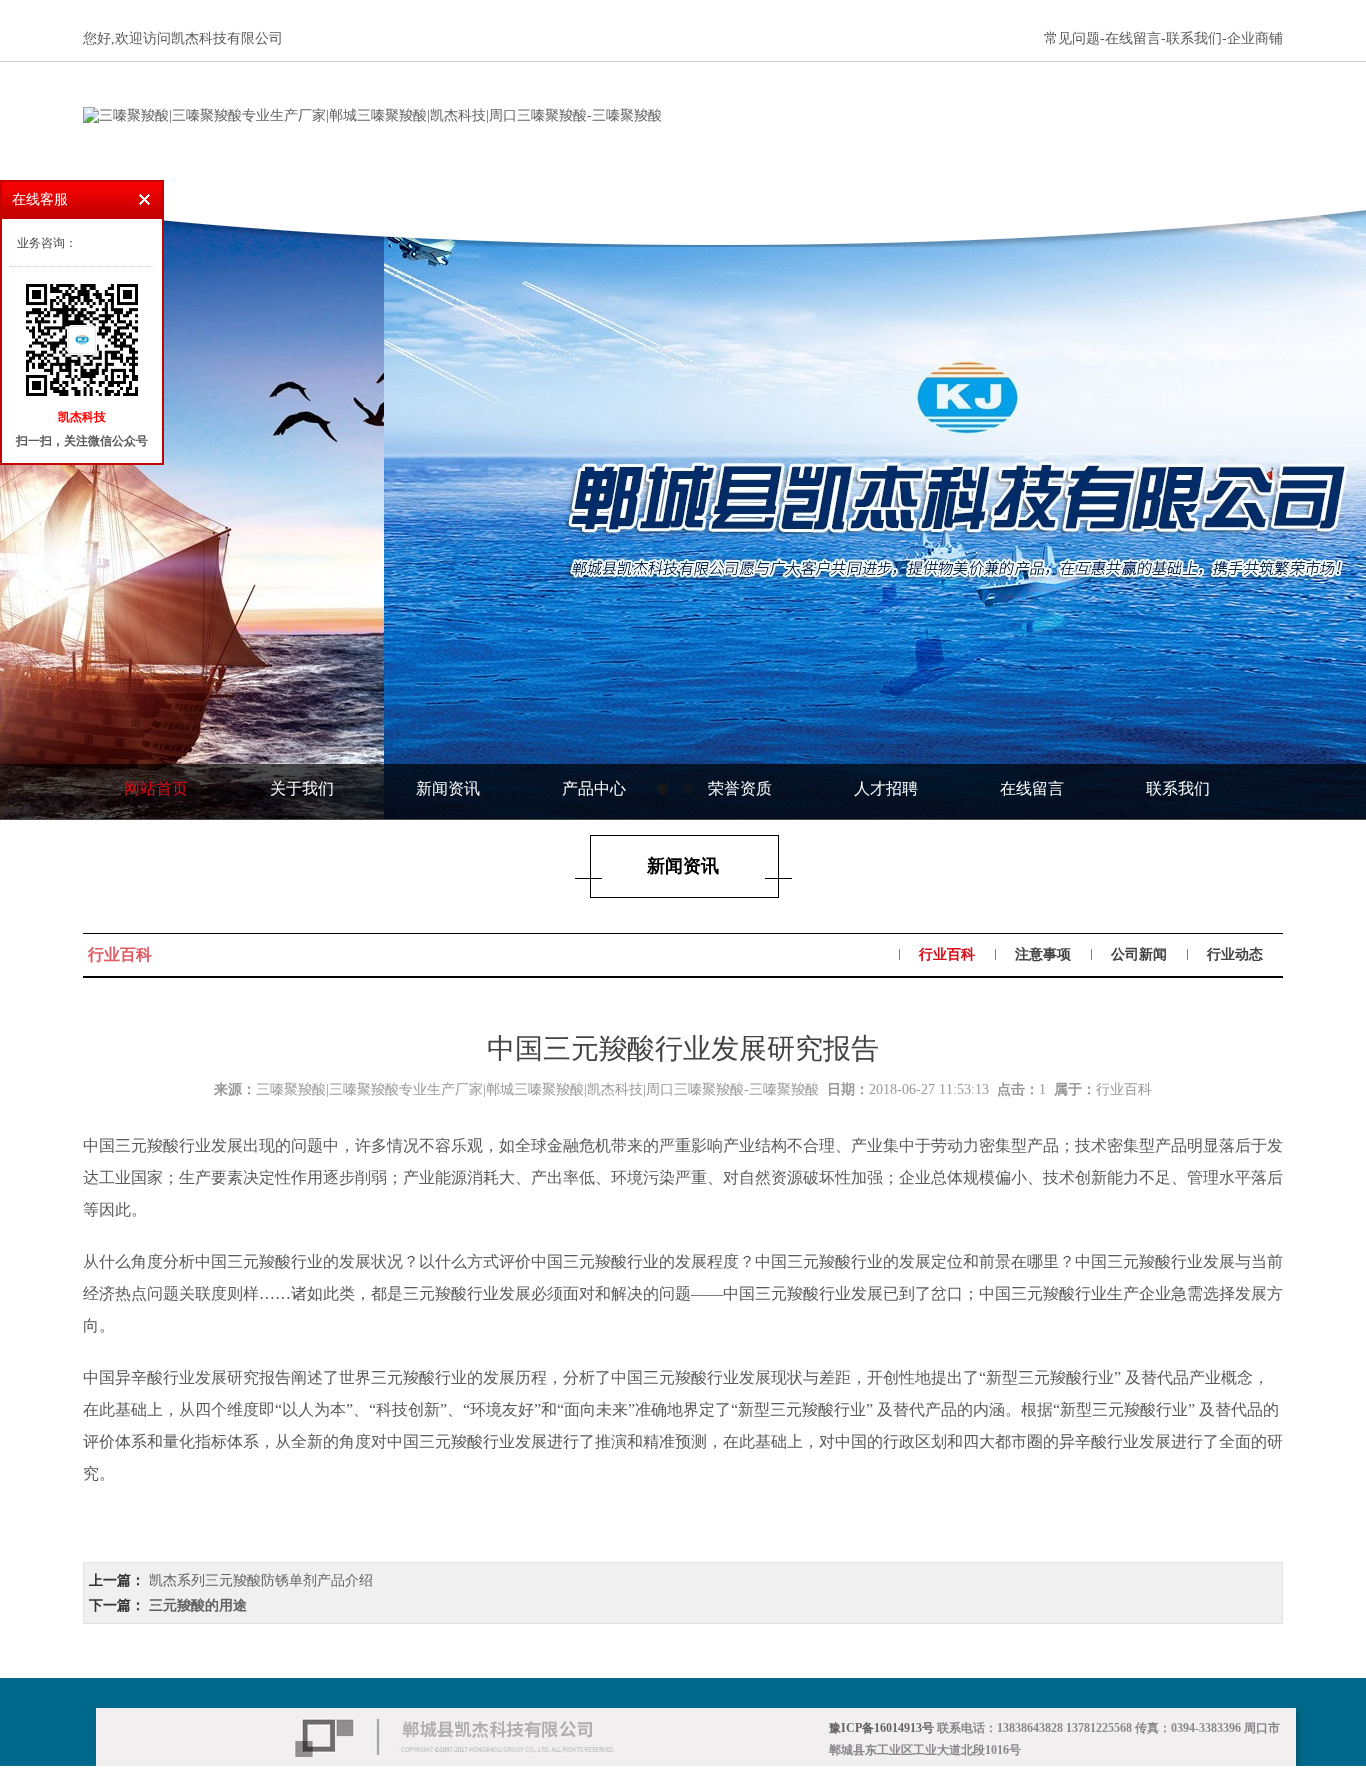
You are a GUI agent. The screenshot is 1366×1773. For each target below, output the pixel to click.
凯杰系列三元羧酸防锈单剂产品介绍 (261, 1580)
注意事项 (1043, 954)
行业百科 (947, 954)
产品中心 (594, 788)
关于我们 (302, 788)
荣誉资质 (740, 788)
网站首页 (156, 788)
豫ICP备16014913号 (881, 1728)
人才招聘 (886, 788)
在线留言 (1032, 788)
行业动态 (1235, 954)
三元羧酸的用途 (198, 1605)
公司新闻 (1139, 954)
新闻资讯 (448, 788)
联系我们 (1178, 788)
